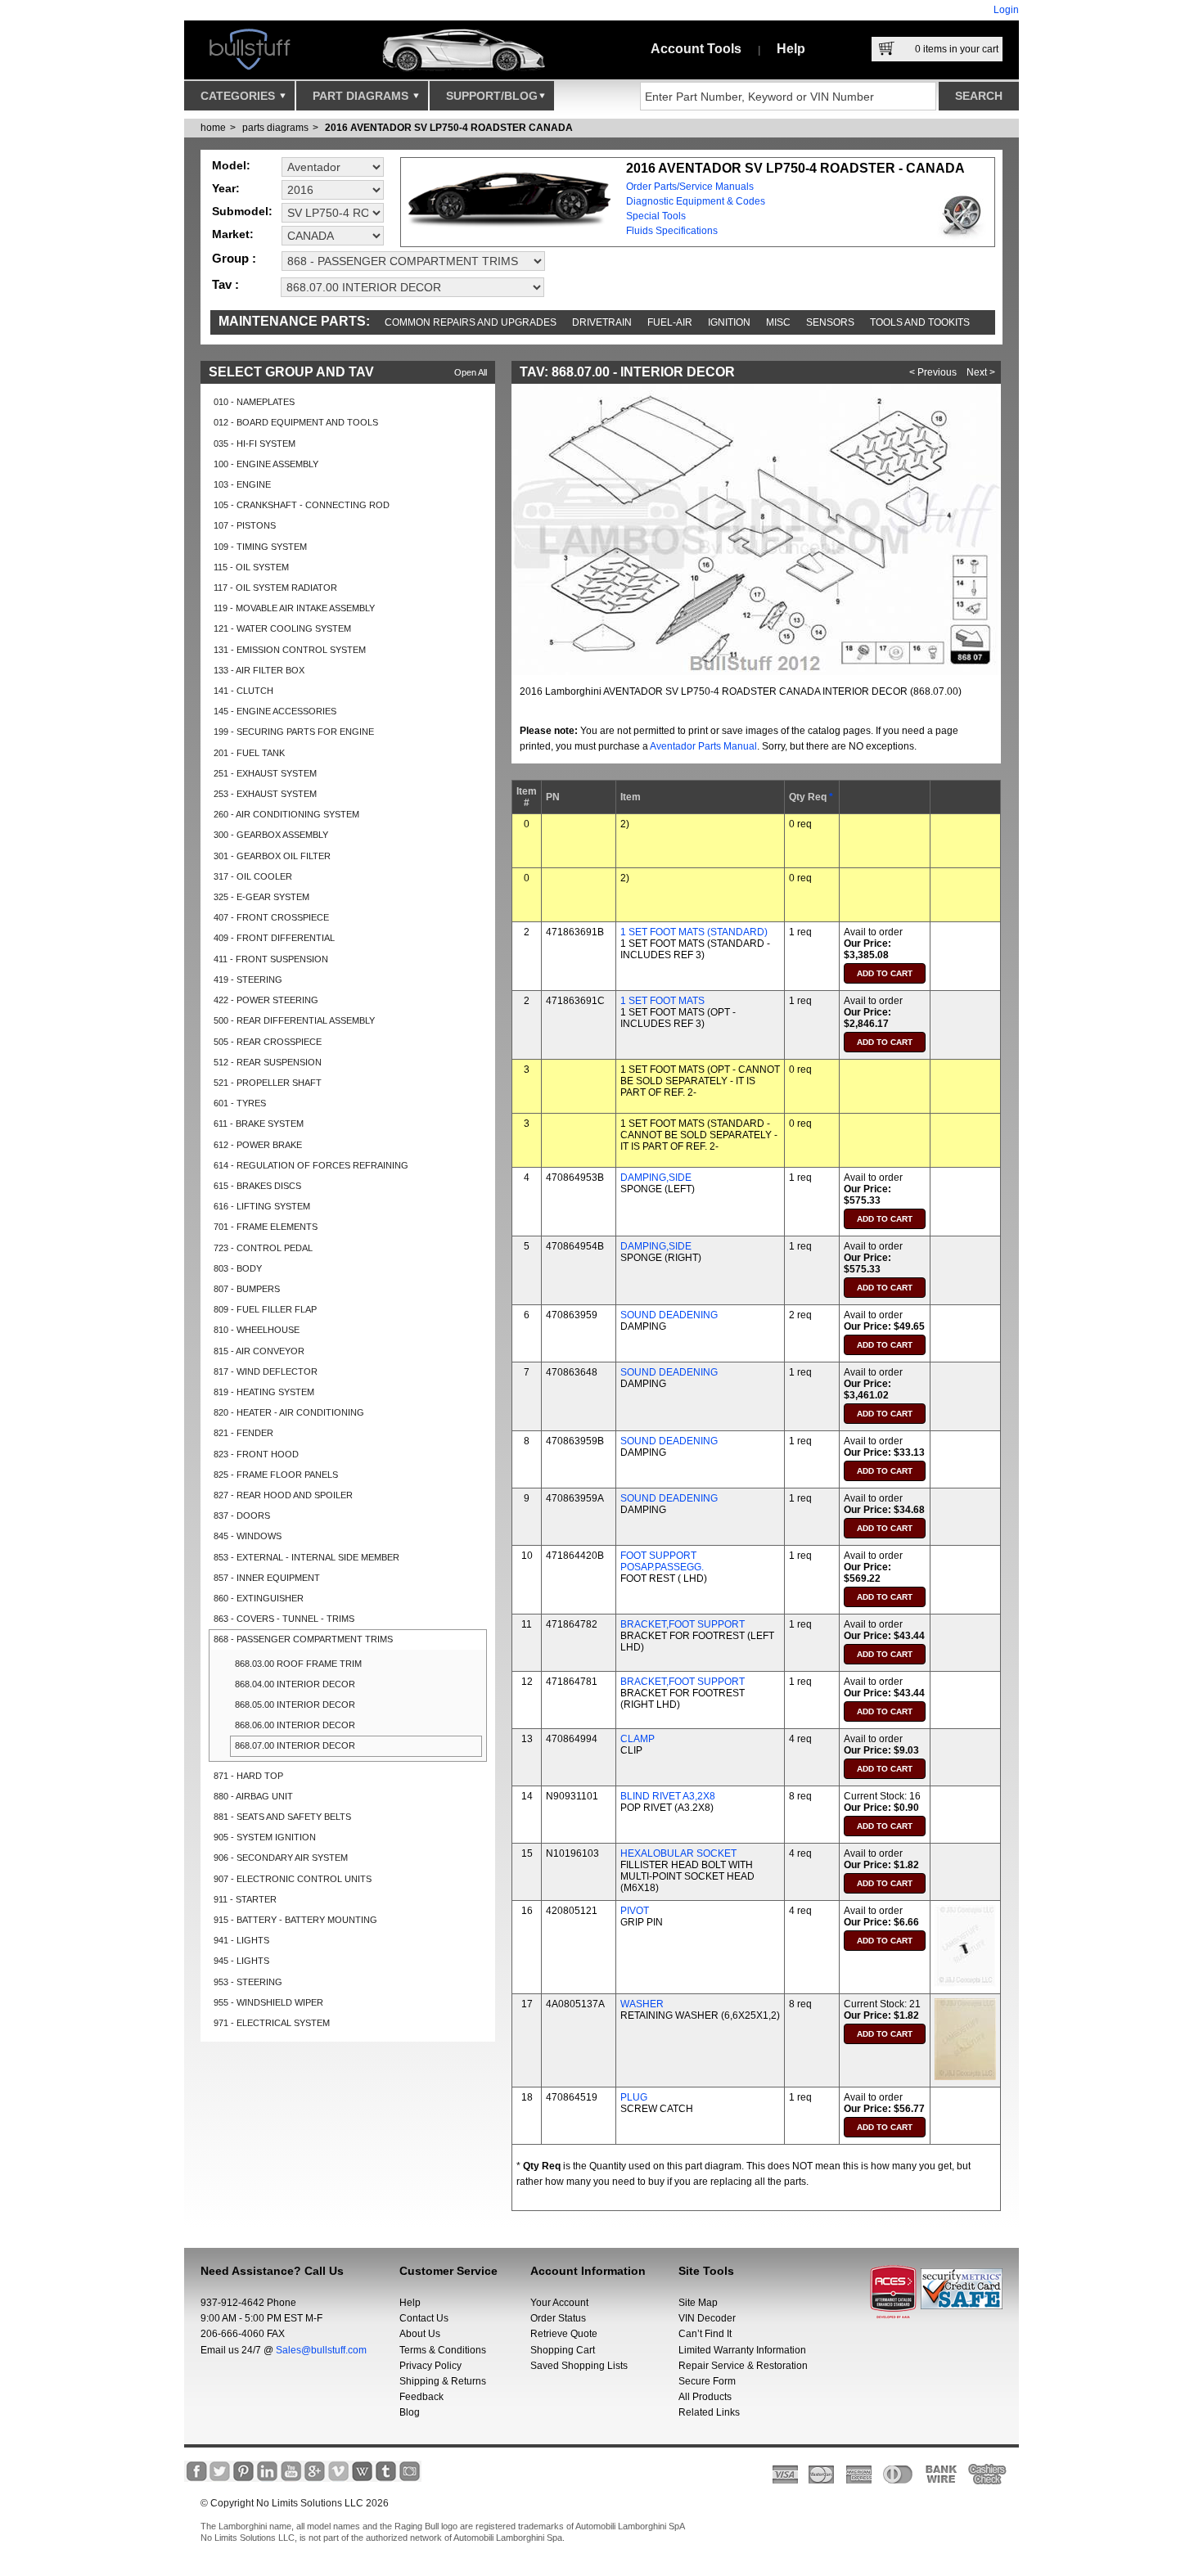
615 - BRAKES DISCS (257, 1186)
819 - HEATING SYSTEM (264, 1392)
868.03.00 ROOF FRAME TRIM (298, 1664)
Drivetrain (602, 322)
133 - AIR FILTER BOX (259, 670)
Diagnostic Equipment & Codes (696, 201)
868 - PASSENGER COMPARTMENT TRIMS (303, 1639)
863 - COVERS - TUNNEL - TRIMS (284, 1619)
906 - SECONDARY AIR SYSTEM (281, 1858)
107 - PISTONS (245, 525)
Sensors (830, 322)
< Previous (933, 372)
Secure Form (707, 2381)
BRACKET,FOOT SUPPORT (683, 1624)
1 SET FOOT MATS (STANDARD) (694, 932)
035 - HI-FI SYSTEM (255, 444)
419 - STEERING (248, 980)
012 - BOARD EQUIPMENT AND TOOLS (296, 422)
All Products (705, 2397)
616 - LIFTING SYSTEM (262, 1206)
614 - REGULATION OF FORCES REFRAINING (311, 1165)
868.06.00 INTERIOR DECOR (295, 1725)
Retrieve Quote (564, 2334)
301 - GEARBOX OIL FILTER (272, 856)
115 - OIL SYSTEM (251, 567)
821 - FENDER (243, 1433)
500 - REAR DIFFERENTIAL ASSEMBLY (294, 1020)
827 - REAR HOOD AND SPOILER (283, 1495)
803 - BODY (238, 1268)
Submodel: (242, 211)
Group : (234, 258)
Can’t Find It (705, 2334)
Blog (410, 2412)
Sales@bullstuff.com (321, 2350)
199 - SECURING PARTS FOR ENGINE (294, 732)
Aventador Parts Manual (703, 746)
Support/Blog (492, 96)
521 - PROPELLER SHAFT (268, 1083)
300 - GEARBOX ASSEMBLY (271, 835)
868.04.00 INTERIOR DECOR (295, 1684)
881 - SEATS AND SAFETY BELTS (282, 1817)
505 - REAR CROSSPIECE (268, 1042)
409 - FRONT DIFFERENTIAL (274, 938)
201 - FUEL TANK (249, 753)
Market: (233, 234)
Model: (231, 165)
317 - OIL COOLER (253, 876)
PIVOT (635, 1911)
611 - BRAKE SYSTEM (259, 1124)
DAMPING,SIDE (656, 1178)
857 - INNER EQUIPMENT (267, 1578)
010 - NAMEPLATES (254, 402)
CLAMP (638, 1739)
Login (1006, 10)
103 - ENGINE (242, 484)
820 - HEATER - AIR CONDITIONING (289, 1412)
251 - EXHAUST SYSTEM (265, 773)
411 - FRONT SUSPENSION (271, 959)
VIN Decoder (707, 2318)
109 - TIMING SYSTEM (260, 547)
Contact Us (424, 2318)
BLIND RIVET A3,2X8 (668, 1796)
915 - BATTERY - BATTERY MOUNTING (295, 1920)
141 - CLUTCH (243, 691)
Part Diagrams (362, 96)
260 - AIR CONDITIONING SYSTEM (286, 814)
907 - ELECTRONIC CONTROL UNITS (293, 1879)
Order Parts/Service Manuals (690, 187)
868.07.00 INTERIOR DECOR (295, 1745)
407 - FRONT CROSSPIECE (271, 917)
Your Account (559, 2303)
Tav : (225, 284)
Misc (778, 322)
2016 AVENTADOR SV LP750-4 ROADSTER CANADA (449, 128)
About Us (420, 2334)
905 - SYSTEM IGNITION (265, 1837)
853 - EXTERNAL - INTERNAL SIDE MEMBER (306, 1557)
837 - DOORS (242, 1515)
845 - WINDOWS (248, 1536)
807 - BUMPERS (247, 1289)
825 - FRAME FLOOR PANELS (276, 1475)
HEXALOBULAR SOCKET (678, 1853)
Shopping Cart (563, 2350)
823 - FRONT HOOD (256, 1454)
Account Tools (696, 49)
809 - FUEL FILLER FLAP (265, 1309)
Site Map (698, 2303)
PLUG (634, 2097)
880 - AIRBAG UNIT (253, 1796)
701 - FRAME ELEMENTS (266, 1227)
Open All (471, 372)
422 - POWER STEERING (266, 1000)
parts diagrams (275, 128)
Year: (226, 188)
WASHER (642, 2004)
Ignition (729, 322)
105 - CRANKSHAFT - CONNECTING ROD (302, 505)
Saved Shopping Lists (579, 2366)
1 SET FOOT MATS (662, 1001)
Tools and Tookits (920, 322)
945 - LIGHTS (241, 1961)
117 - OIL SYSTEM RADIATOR (275, 588)
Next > (981, 372)
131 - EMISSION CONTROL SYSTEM (290, 650)
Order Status (558, 2318)
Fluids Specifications (672, 231)
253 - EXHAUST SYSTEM (265, 794)
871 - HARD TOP (248, 1776)
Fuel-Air (670, 322)
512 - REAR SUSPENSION (268, 1062)
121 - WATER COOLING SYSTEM (282, 628)
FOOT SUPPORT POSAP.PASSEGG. (662, 1561)
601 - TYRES (240, 1103)
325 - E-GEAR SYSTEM (261, 897)
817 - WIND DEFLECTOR (266, 1371)
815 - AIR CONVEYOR (259, 1351)
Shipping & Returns (443, 2381)
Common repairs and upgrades (471, 322)
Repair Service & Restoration (743, 2366)
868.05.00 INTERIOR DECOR (295, 1705)
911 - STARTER (245, 1899)
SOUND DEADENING (669, 1315)
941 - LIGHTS (241, 1940)
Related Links (709, 2412)
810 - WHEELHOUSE (257, 1330)
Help (791, 49)
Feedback (421, 2397)
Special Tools (656, 216)
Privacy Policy (430, 2366)
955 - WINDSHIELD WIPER (268, 2002)
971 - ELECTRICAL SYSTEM (272, 2023)
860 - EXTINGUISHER (259, 1598)
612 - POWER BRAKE (258, 1145)
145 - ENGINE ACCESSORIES (275, 711)
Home (213, 128)
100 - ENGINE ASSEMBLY (266, 464)
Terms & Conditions (443, 2350)
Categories (239, 96)
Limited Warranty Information (742, 2350)
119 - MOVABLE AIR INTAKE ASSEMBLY (294, 608)
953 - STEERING (248, 1982)
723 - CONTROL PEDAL (263, 1248)
